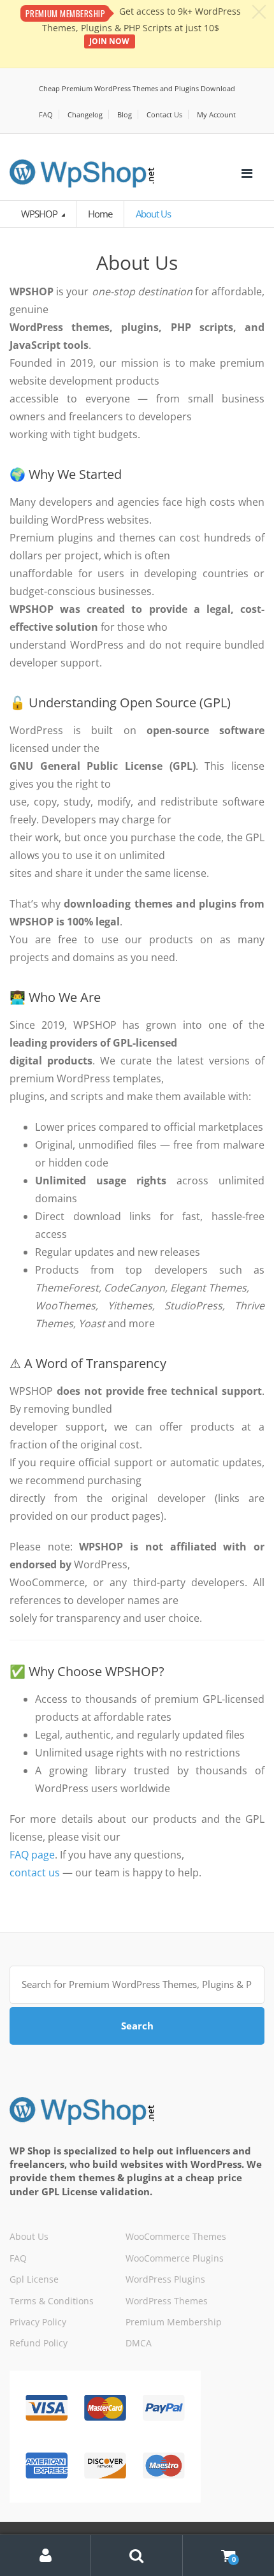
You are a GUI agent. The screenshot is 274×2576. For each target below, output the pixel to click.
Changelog (85, 114)
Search (137, 2026)
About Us (29, 2236)
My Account (216, 114)
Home (100, 214)
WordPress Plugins (165, 2279)
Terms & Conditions (52, 2301)
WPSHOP (40, 214)
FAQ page (32, 1855)
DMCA (139, 2343)
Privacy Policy (38, 2322)
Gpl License (34, 2279)
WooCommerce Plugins (175, 2258)
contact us (35, 1873)
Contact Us (164, 114)
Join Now (109, 41)
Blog (125, 114)
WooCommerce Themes (176, 2236)
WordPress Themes (167, 2301)
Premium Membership (174, 2322)
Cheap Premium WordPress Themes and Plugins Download (137, 88)
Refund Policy (39, 2343)
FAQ (46, 114)
